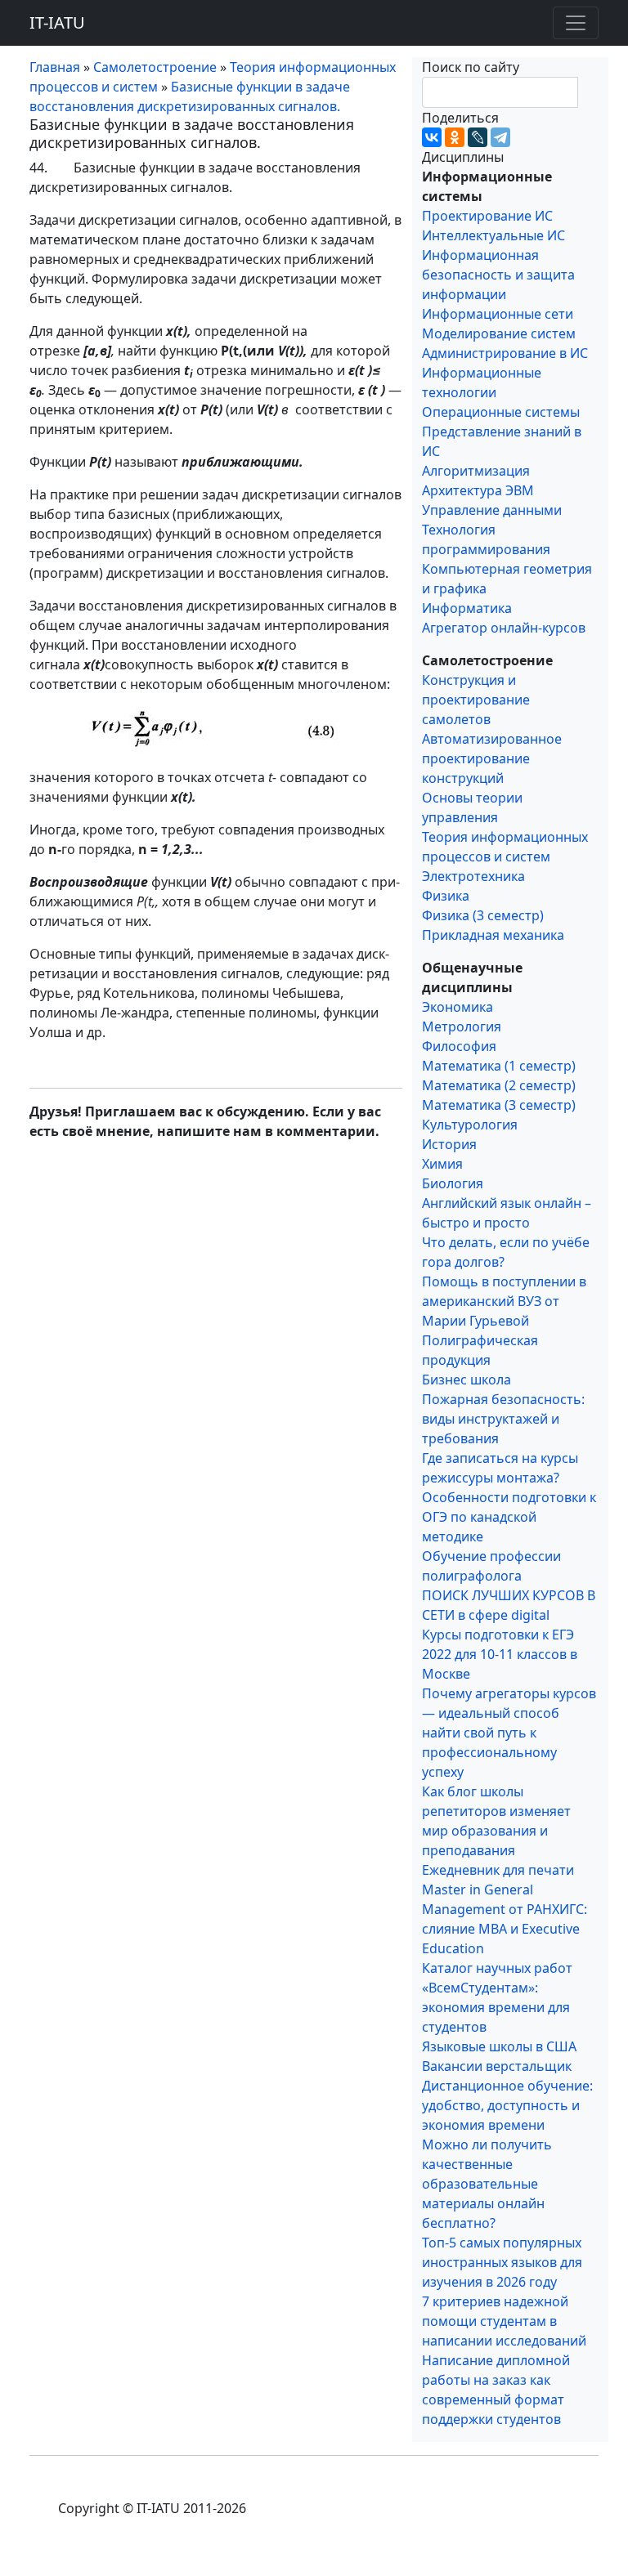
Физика (446, 896)
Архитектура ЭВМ (478, 490)
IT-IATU (57, 22)
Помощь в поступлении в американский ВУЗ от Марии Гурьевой (504, 1301)
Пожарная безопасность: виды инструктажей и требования (503, 1419)
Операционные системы (501, 412)
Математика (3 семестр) (499, 1105)
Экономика (458, 1007)
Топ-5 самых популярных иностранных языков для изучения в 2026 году (502, 2262)
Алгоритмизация (476, 471)
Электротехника (473, 876)
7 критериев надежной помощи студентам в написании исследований (504, 2321)
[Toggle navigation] (576, 23)
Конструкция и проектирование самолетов (476, 700)
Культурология (470, 1125)
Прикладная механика (493, 935)
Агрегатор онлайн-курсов (504, 628)
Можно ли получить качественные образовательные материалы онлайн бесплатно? (487, 2184)
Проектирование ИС (487, 216)
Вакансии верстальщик (497, 2066)
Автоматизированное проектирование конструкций (492, 758)
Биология (453, 1183)
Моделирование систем (499, 333)
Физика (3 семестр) (483, 915)
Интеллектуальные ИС (493, 235)
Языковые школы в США (499, 2046)
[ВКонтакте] (432, 137)
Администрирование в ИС (505, 353)
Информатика (467, 608)
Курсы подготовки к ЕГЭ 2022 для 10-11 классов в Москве (500, 1654)
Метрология (462, 1026)
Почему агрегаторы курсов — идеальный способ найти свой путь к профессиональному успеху (509, 1733)
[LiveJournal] (478, 137)
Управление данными (492, 510)
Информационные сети (498, 314)
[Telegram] (500, 137)
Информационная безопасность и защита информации (498, 275)
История (449, 1144)
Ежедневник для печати (498, 1870)
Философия (459, 1046)
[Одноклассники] (455, 137)
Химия (442, 1164)
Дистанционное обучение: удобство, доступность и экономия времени (507, 2105)
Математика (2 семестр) (499, 1085)
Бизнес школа (467, 1380)
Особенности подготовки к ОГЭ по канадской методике (509, 1517)
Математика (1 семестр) (499, 1066)
